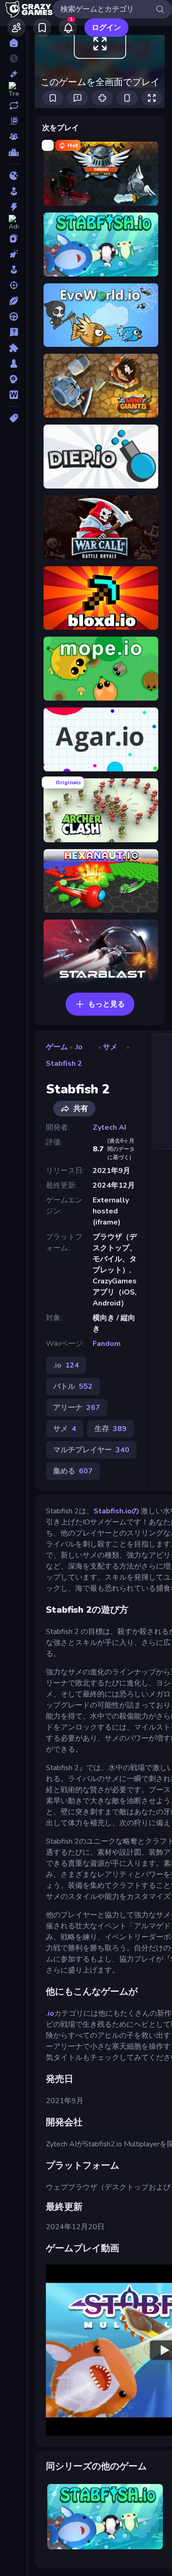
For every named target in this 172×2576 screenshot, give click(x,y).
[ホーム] (14, 43)
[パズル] (14, 348)
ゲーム (57, 1047)
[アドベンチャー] (14, 223)
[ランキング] (14, 152)
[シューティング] (14, 285)
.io (78, 1047)
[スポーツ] (14, 301)
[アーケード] (14, 191)
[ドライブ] (14, 316)
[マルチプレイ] (14, 137)
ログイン (106, 28)
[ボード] (14, 363)
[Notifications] (68, 28)
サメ (110, 1047)
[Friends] (17, 28)
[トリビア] (14, 332)
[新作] (14, 74)
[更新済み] (14, 105)
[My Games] (42, 28)
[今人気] (14, 90)
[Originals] (14, 121)
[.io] (14, 176)
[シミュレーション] (14, 270)
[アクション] (14, 207)
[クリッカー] (14, 254)
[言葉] (14, 395)
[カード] (14, 238)
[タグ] (14, 418)
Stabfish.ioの (117, 1511)
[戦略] (14, 379)
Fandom (107, 1344)
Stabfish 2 (64, 1064)
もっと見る (106, 1004)
